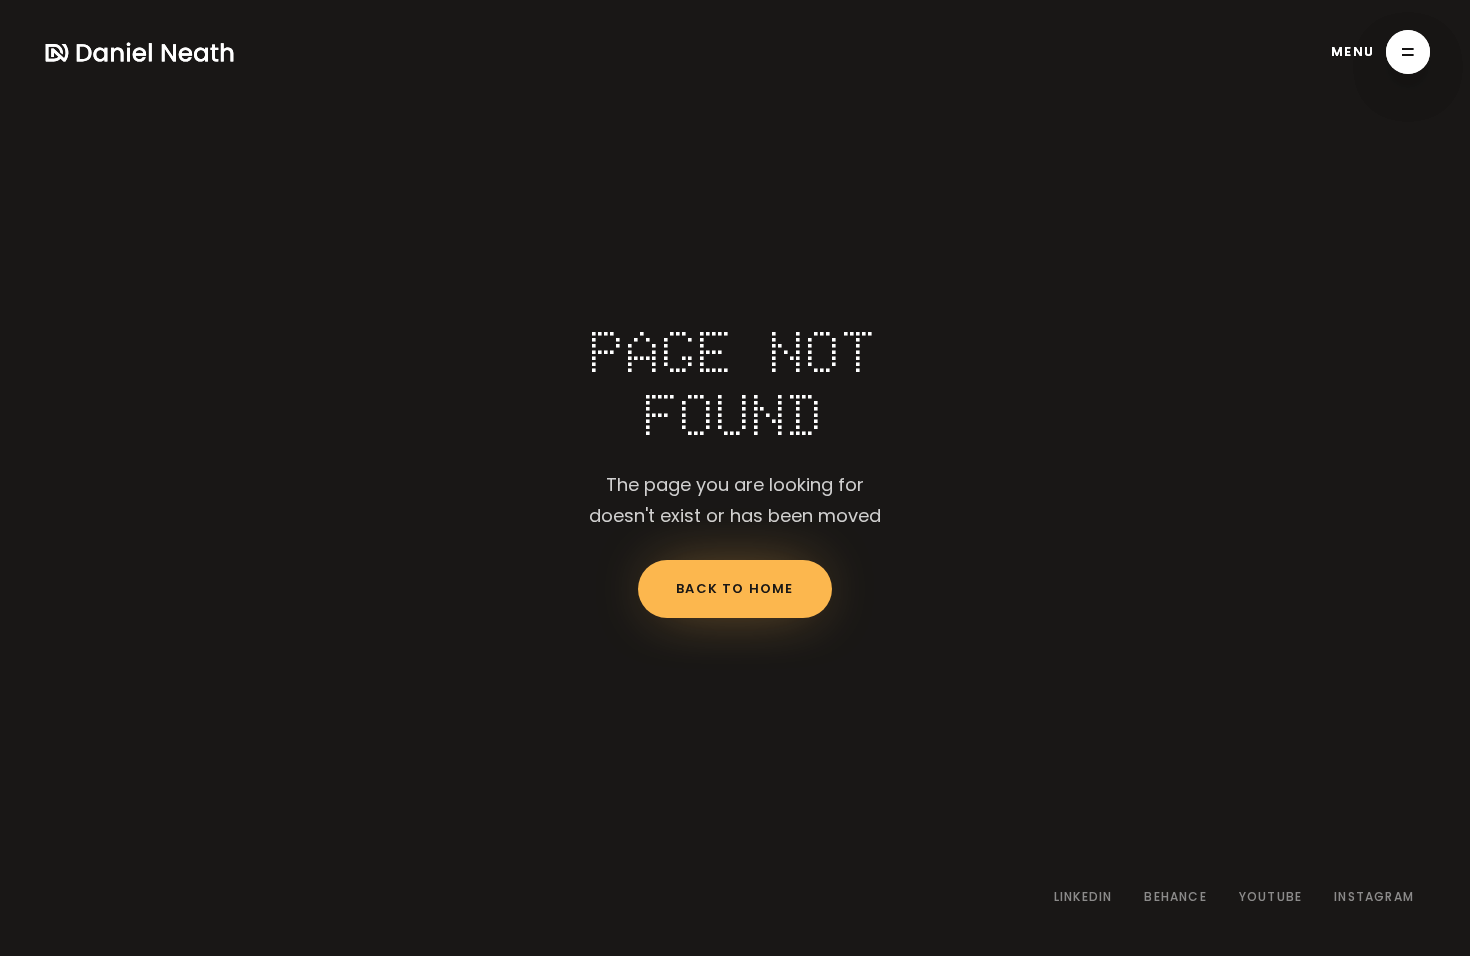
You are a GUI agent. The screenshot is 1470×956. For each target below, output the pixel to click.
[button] (1380, 52)
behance (1175, 897)
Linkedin (1083, 897)
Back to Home (734, 588)
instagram (1374, 897)
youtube (1270, 897)
